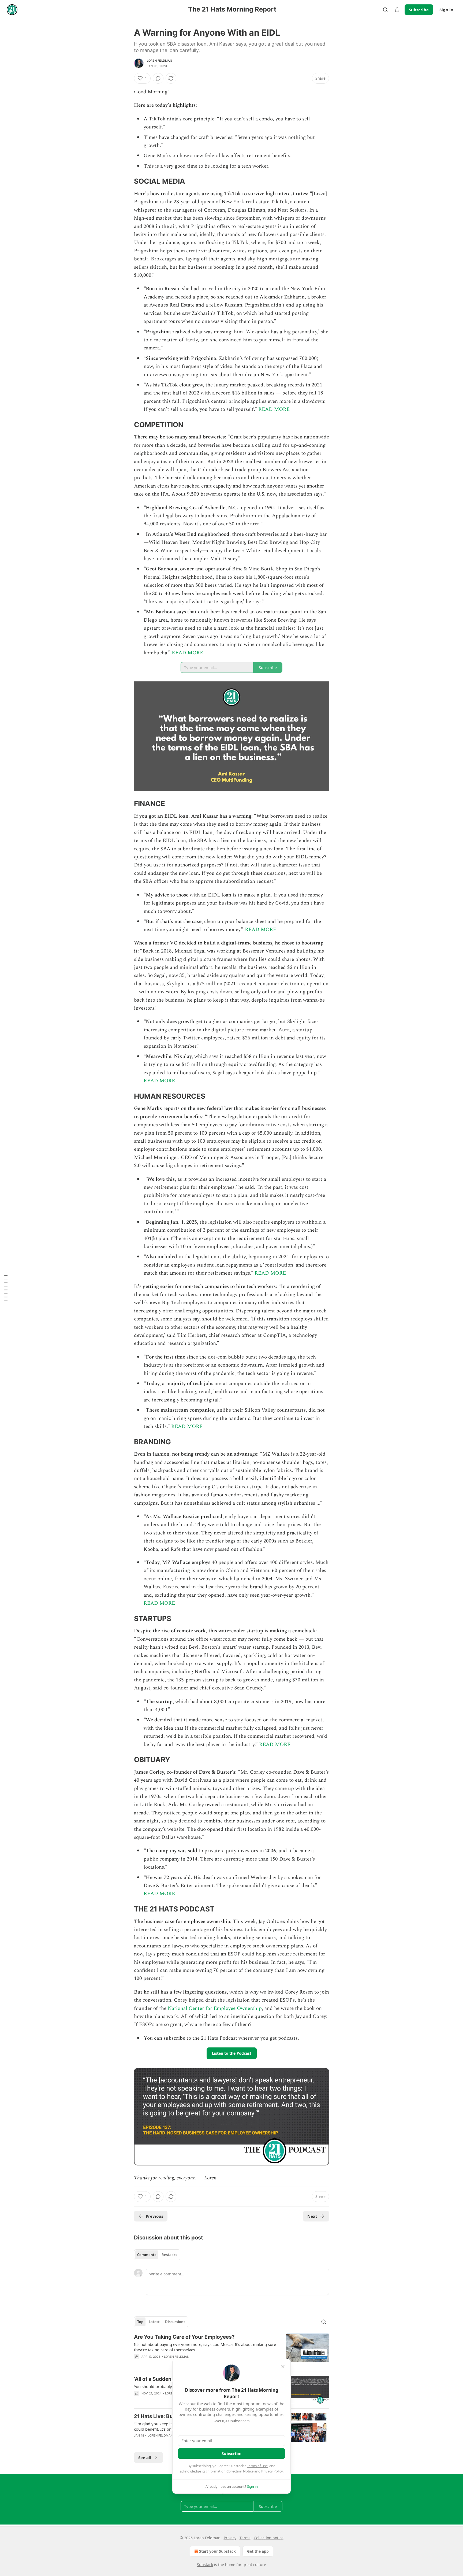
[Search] (385, 10)
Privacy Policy (272, 2471)
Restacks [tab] (169, 2255)
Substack (205, 2565)
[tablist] (157, 2255)
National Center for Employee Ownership (214, 2008)
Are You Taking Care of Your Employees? (184, 2337)
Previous (154, 2216)
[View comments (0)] (158, 78)
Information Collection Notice (230, 2471)
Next (312, 2216)
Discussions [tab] (175, 2322)
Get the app (258, 2551)
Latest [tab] (154, 2322)
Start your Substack (217, 2551)
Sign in (446, 10)
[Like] (137, 2364)
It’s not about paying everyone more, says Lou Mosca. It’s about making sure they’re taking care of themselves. (205, 2347)
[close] (283, 2367)
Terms (245, 2538)
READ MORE (274, 409)
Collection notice (269, 2538)
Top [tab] (140, 2322)
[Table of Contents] (6, 1288)
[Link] (126, 182)
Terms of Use (257, 2466)
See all (145, 2457)
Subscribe (419, 10)
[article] (231, 2350)
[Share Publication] (397, 10)
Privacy (230, 2538)
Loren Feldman (160, 61)
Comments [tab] (147, 2255)
